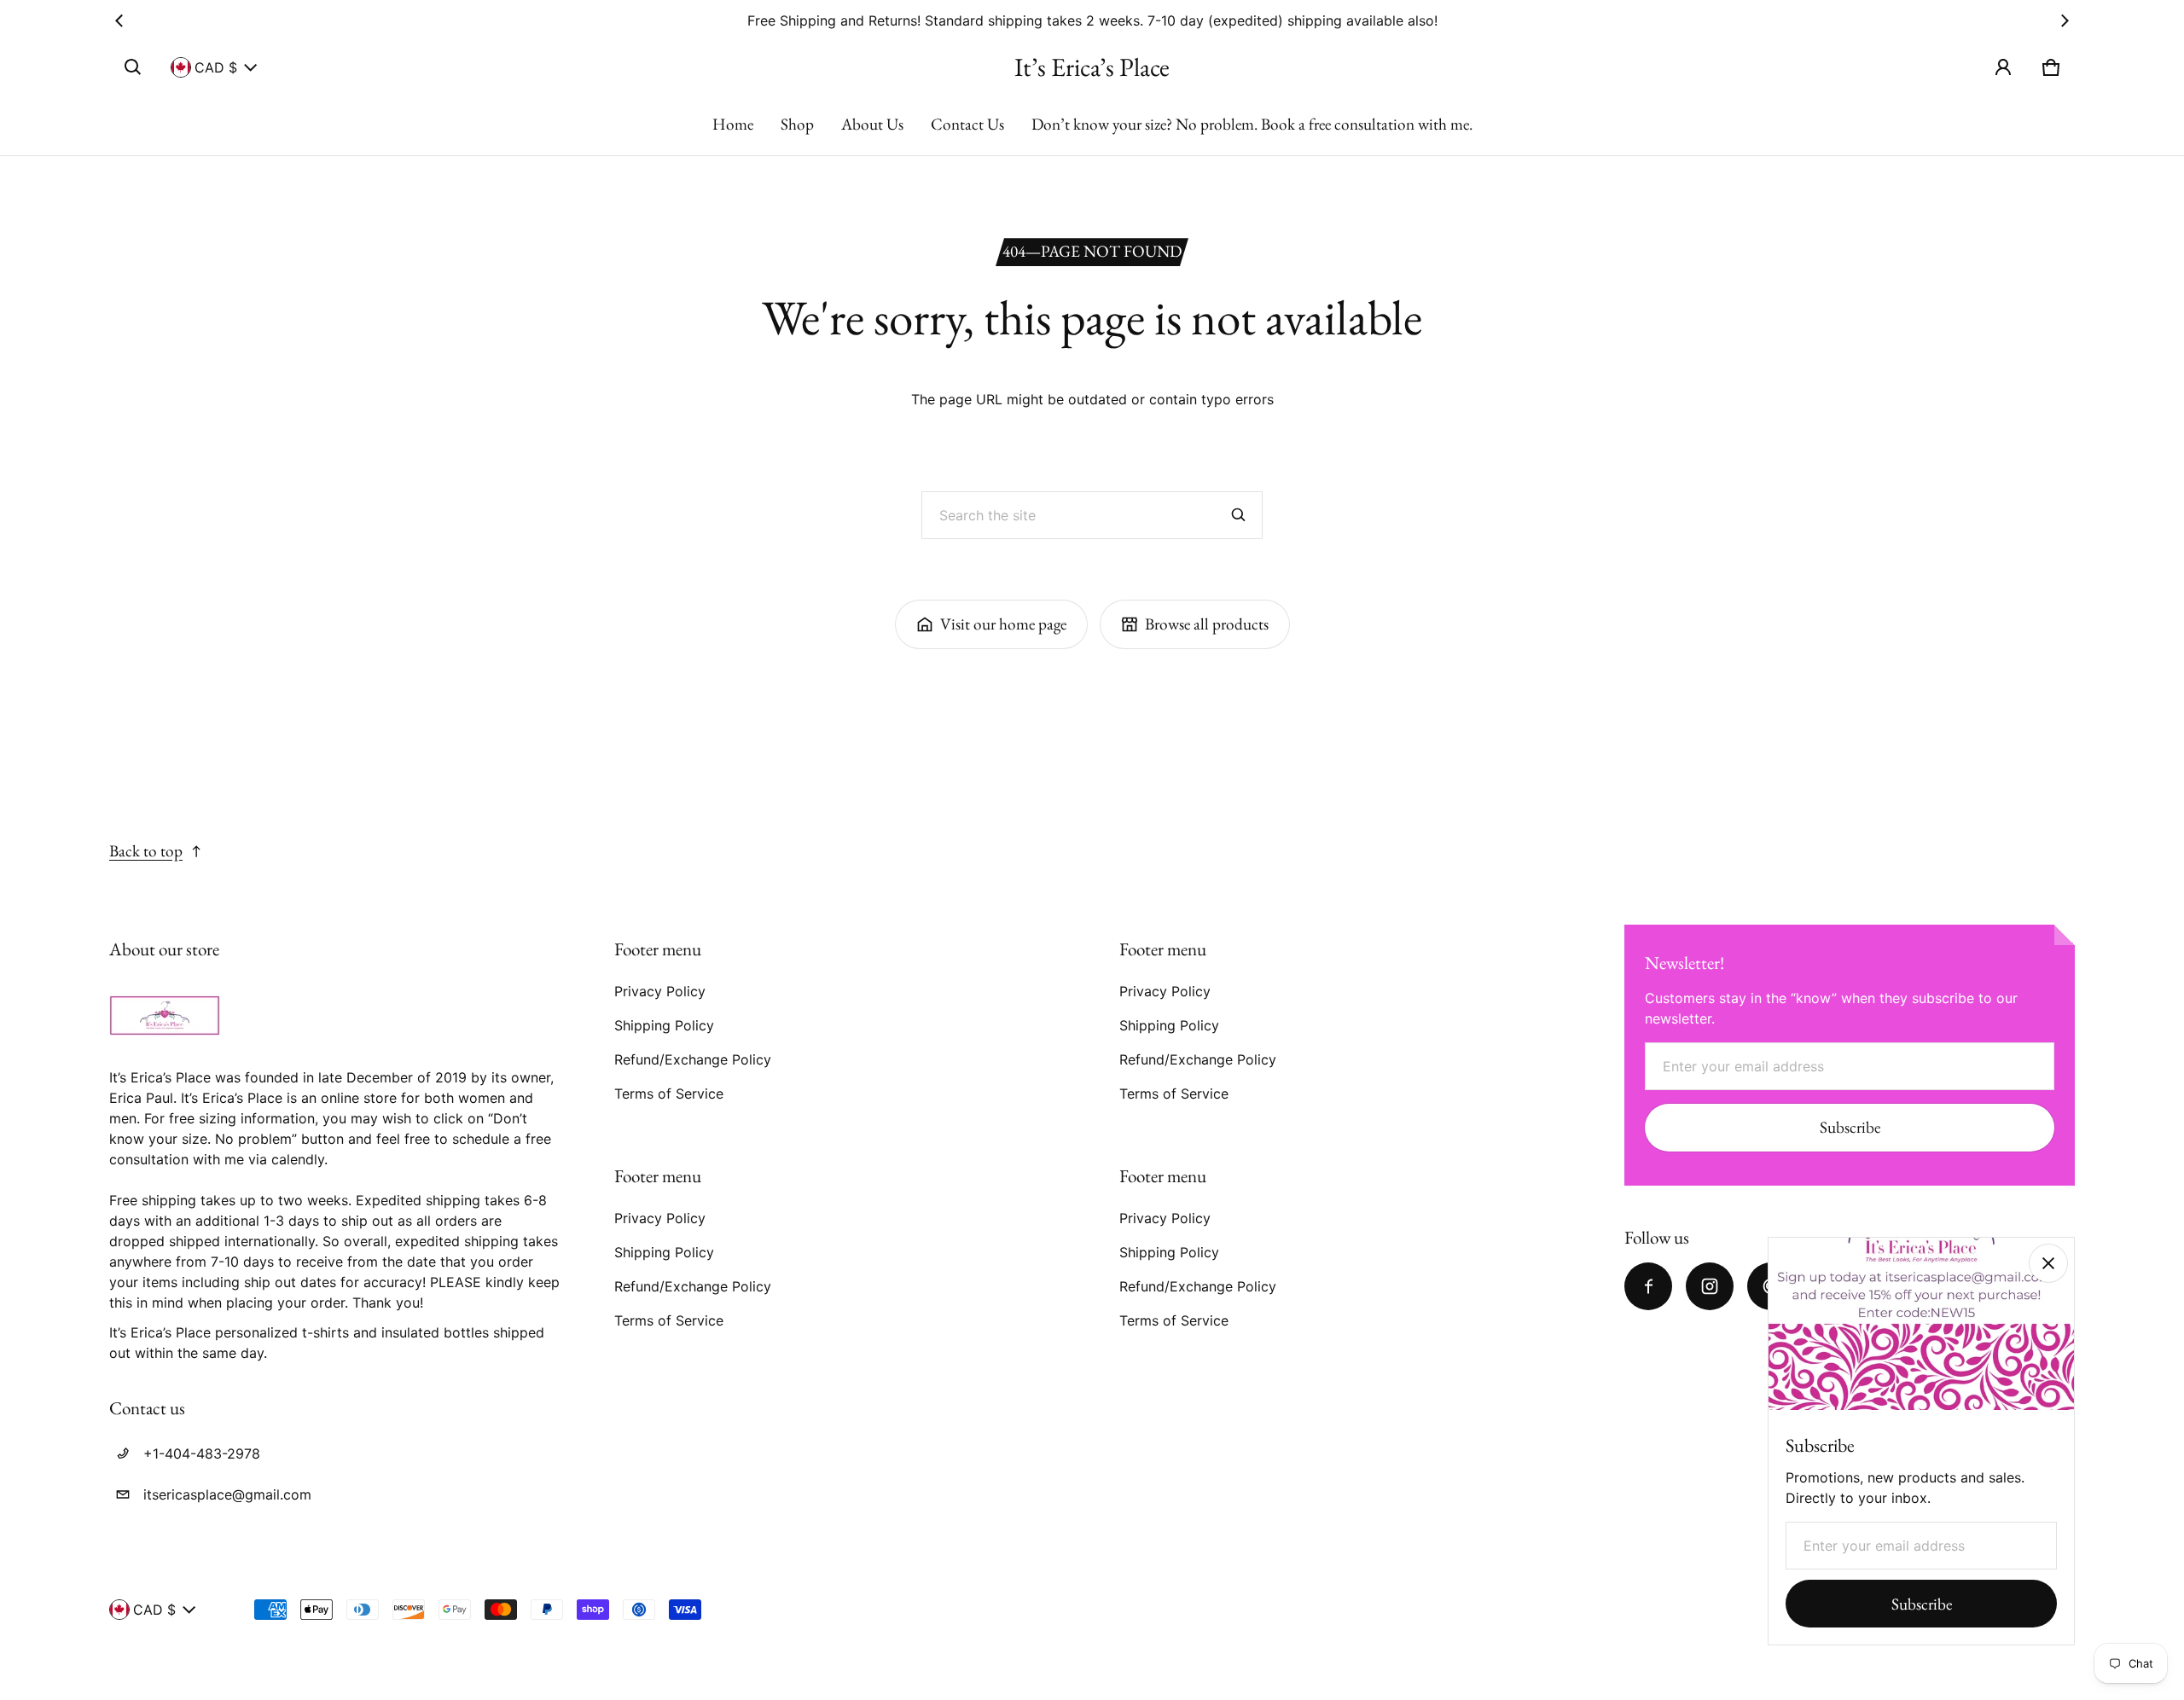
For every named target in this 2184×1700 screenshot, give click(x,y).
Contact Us (967, 124)
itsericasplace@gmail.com (227, 1494)
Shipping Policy (664, 1025)
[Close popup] (2048, 1263)
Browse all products (1207, 624)
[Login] (2003, 67)
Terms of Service (669, 1094)
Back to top (146, 851)
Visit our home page (1003, 624)
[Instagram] (1710, 1286)
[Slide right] (2065, 20)
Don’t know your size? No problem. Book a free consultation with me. (1252, 124)
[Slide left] (119, 20)
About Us (872, 124)
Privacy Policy (660, 991)
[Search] (1239, 515)
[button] (133, 67)
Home (733, 124)
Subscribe (1850, 1127)
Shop (797, 124)
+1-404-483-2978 (202, 1453)
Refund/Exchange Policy (693, 1059)
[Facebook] (1648, 1286)
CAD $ (216, 67)
